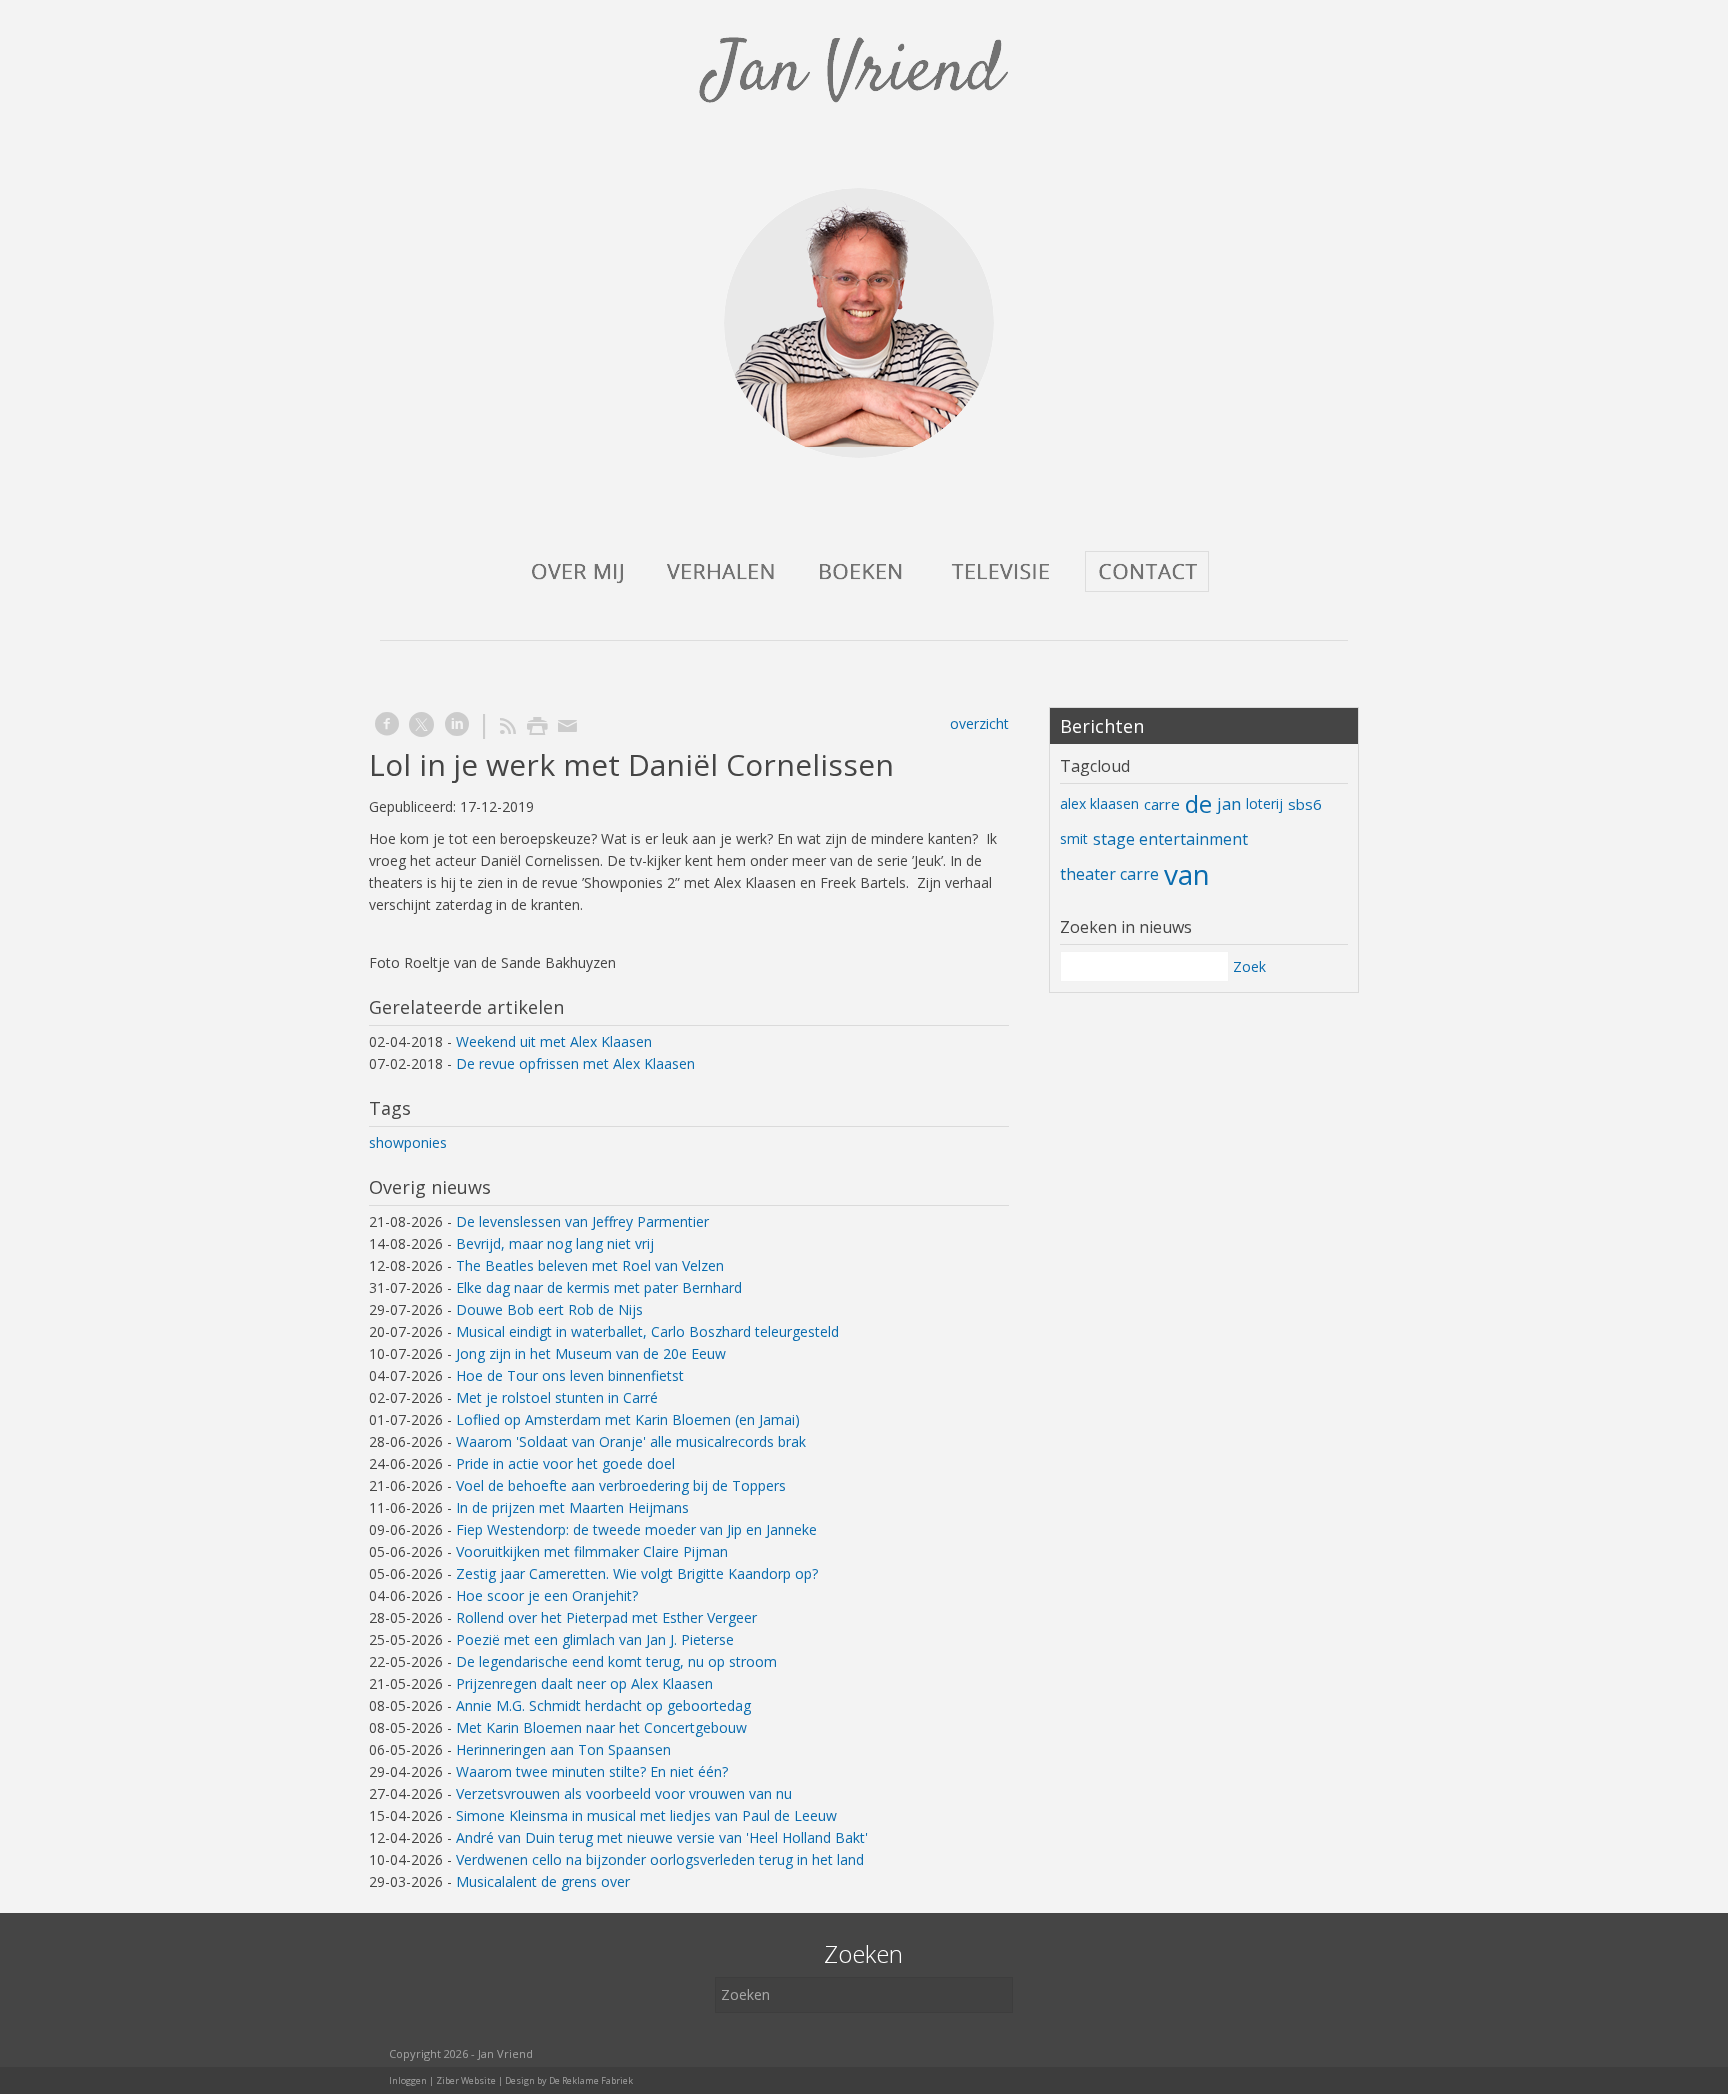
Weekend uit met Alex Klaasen (554, 1041)
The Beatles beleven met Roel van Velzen (590, 1265)
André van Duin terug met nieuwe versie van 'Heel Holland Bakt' (662, 1837)
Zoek (1249, 966)
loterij (1264, 803)
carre (1162, 804)
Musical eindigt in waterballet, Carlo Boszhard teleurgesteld (647, 1331)
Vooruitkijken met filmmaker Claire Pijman (592, 1551)
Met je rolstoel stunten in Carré (557, 1397)
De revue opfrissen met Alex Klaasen (575, 1063)
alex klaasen (1099, 803)
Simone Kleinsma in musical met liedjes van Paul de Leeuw (646, 1815)
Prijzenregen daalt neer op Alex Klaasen (584, 1683)
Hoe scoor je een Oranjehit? (547, 1595)
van (1187, 874)
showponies (408, 1142)
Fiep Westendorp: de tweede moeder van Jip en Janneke (636, 1529)
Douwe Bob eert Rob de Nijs (549, 1309)
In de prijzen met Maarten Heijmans (572, 1507)
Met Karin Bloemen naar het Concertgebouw (601, 1727)
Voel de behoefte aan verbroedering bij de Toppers (621, 1485)
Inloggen (408, 2080)
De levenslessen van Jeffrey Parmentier (582, 1221)
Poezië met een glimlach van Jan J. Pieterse (595, 1639)
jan (1229, 803)
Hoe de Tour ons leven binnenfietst (570, 1375)
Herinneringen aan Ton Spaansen (563, 1749)
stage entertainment (1170, 839)
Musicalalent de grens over (543, 1881)
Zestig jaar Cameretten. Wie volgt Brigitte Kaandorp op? (637, 1573)
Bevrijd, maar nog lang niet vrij (555, 1243)
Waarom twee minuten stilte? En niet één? (592, 1771)
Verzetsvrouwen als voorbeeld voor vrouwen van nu (624, 1793)
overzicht (979, 723)
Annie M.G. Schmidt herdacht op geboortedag (603, 1705)
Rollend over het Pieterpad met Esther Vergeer (606, 1617)
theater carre (1109, 874)
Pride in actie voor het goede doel (565, 1463)
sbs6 (1305, 804)
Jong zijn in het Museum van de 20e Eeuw (591, 1353)
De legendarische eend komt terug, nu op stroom (616, 1661)
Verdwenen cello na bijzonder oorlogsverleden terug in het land (660, 1859)
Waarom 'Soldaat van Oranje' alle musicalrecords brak (631, 1441)
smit (1074, 838)
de (1198, 803)
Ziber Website (466, 2080)
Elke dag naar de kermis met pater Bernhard (599, 1287)
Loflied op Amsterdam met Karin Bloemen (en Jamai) (628, 1419)
